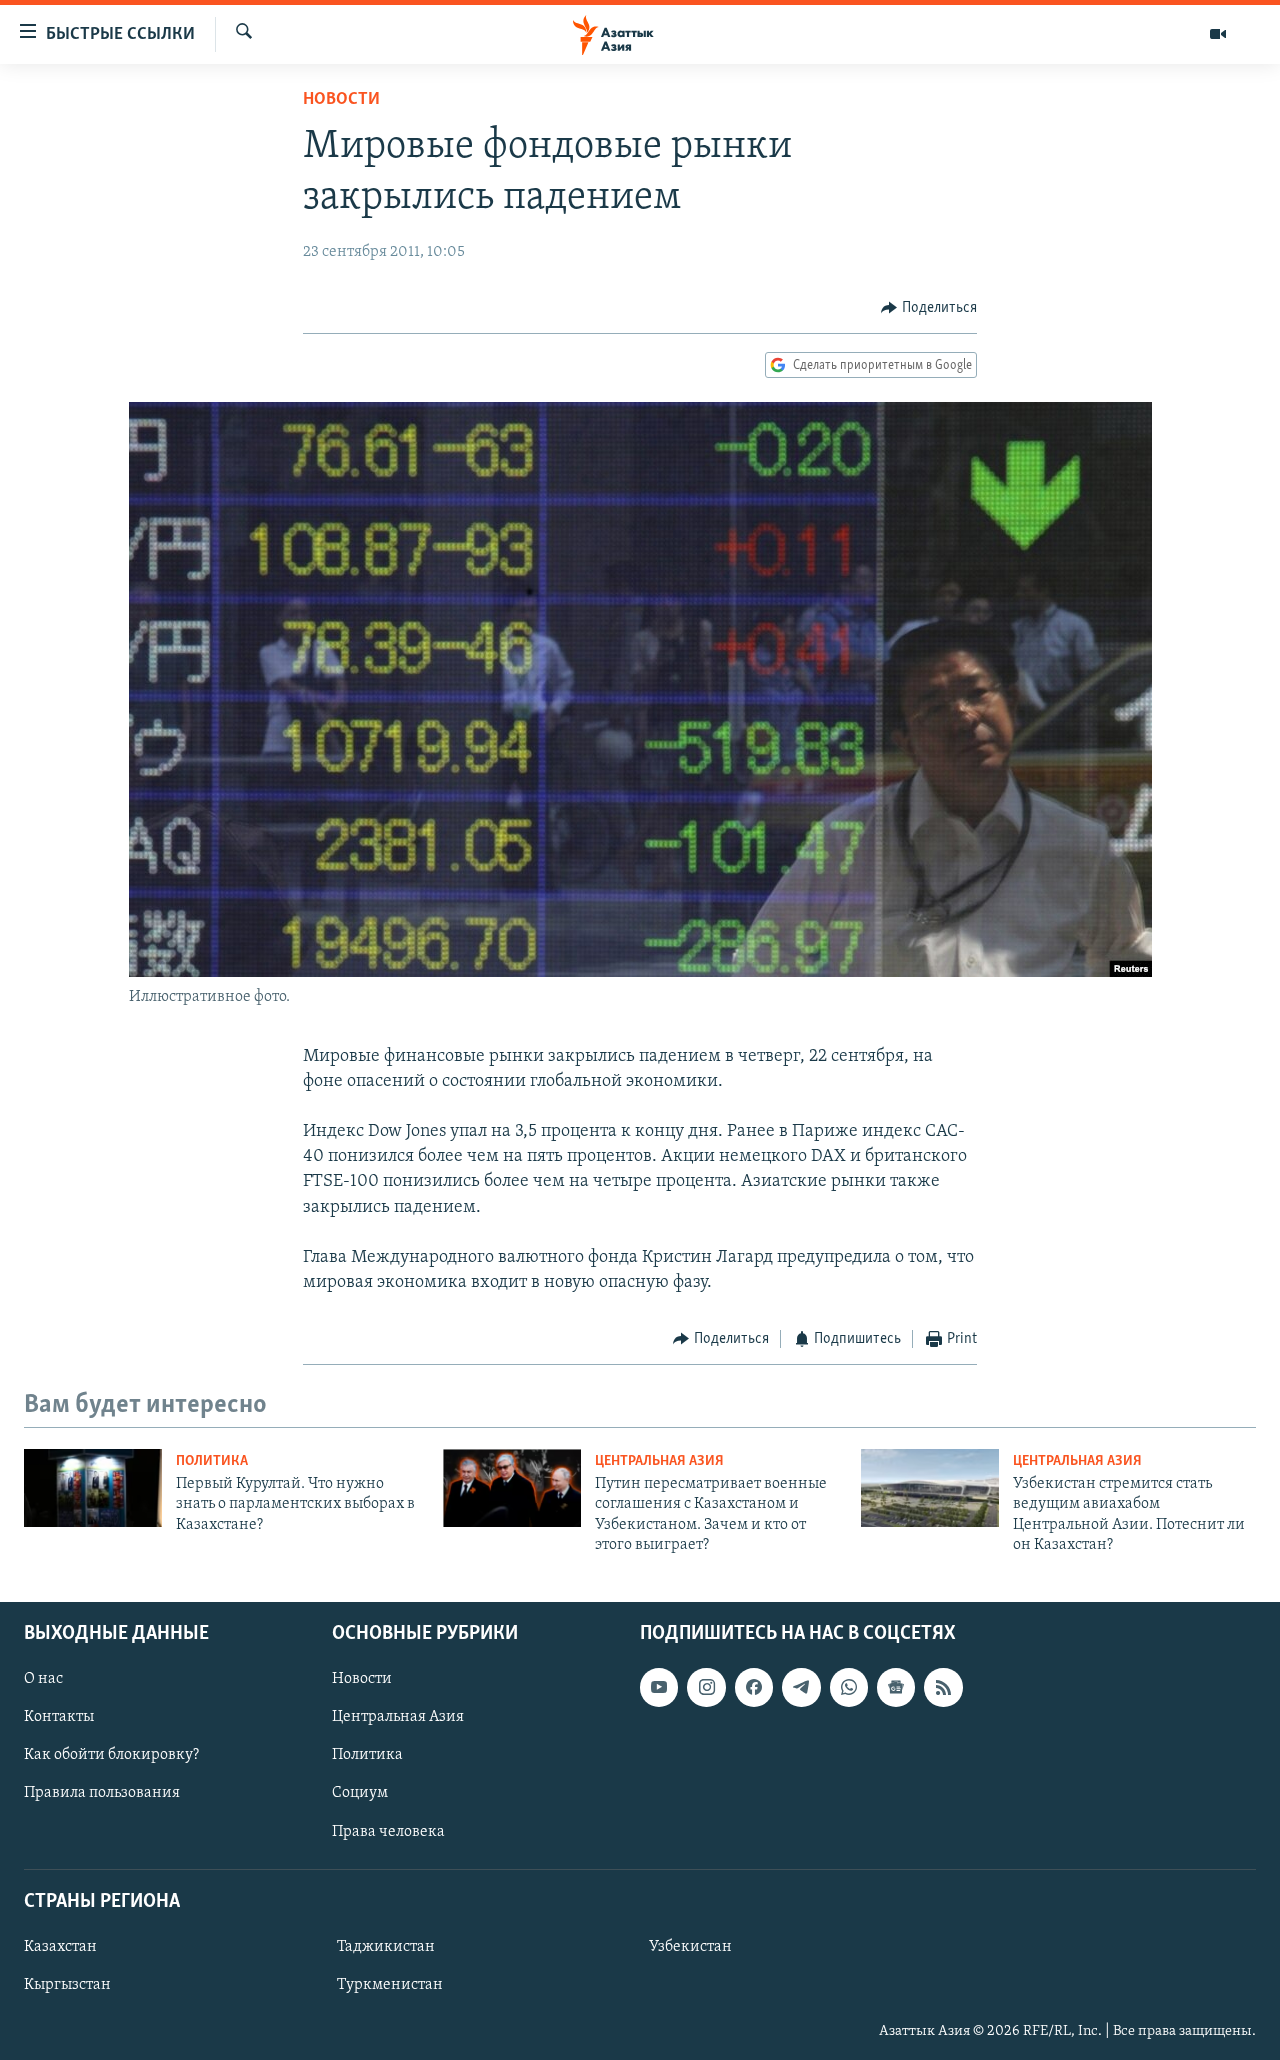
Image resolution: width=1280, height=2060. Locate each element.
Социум (360, 1793)
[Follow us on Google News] (896, 1687)
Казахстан (60, 1946)
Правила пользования (102, 1793)
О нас (43, 1679)
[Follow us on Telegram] (801, 1687)
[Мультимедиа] (1218, 34)
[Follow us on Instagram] (706, 1687)
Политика (212, 1461)
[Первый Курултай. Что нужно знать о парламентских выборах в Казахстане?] (93, 1488)
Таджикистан (386, 1946)
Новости (341, 100)
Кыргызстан (67, 1985)
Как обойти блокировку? (111, 1755)
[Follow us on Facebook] (754, 1687)
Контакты (59, 1717)
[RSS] (943, 1687)
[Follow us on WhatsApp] (849, 1687)
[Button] (929, 308)
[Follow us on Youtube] (659, 1687)
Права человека (388, 1831)
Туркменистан (390, 1985)
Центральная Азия (659, 1461)
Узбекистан (690, 1946)
